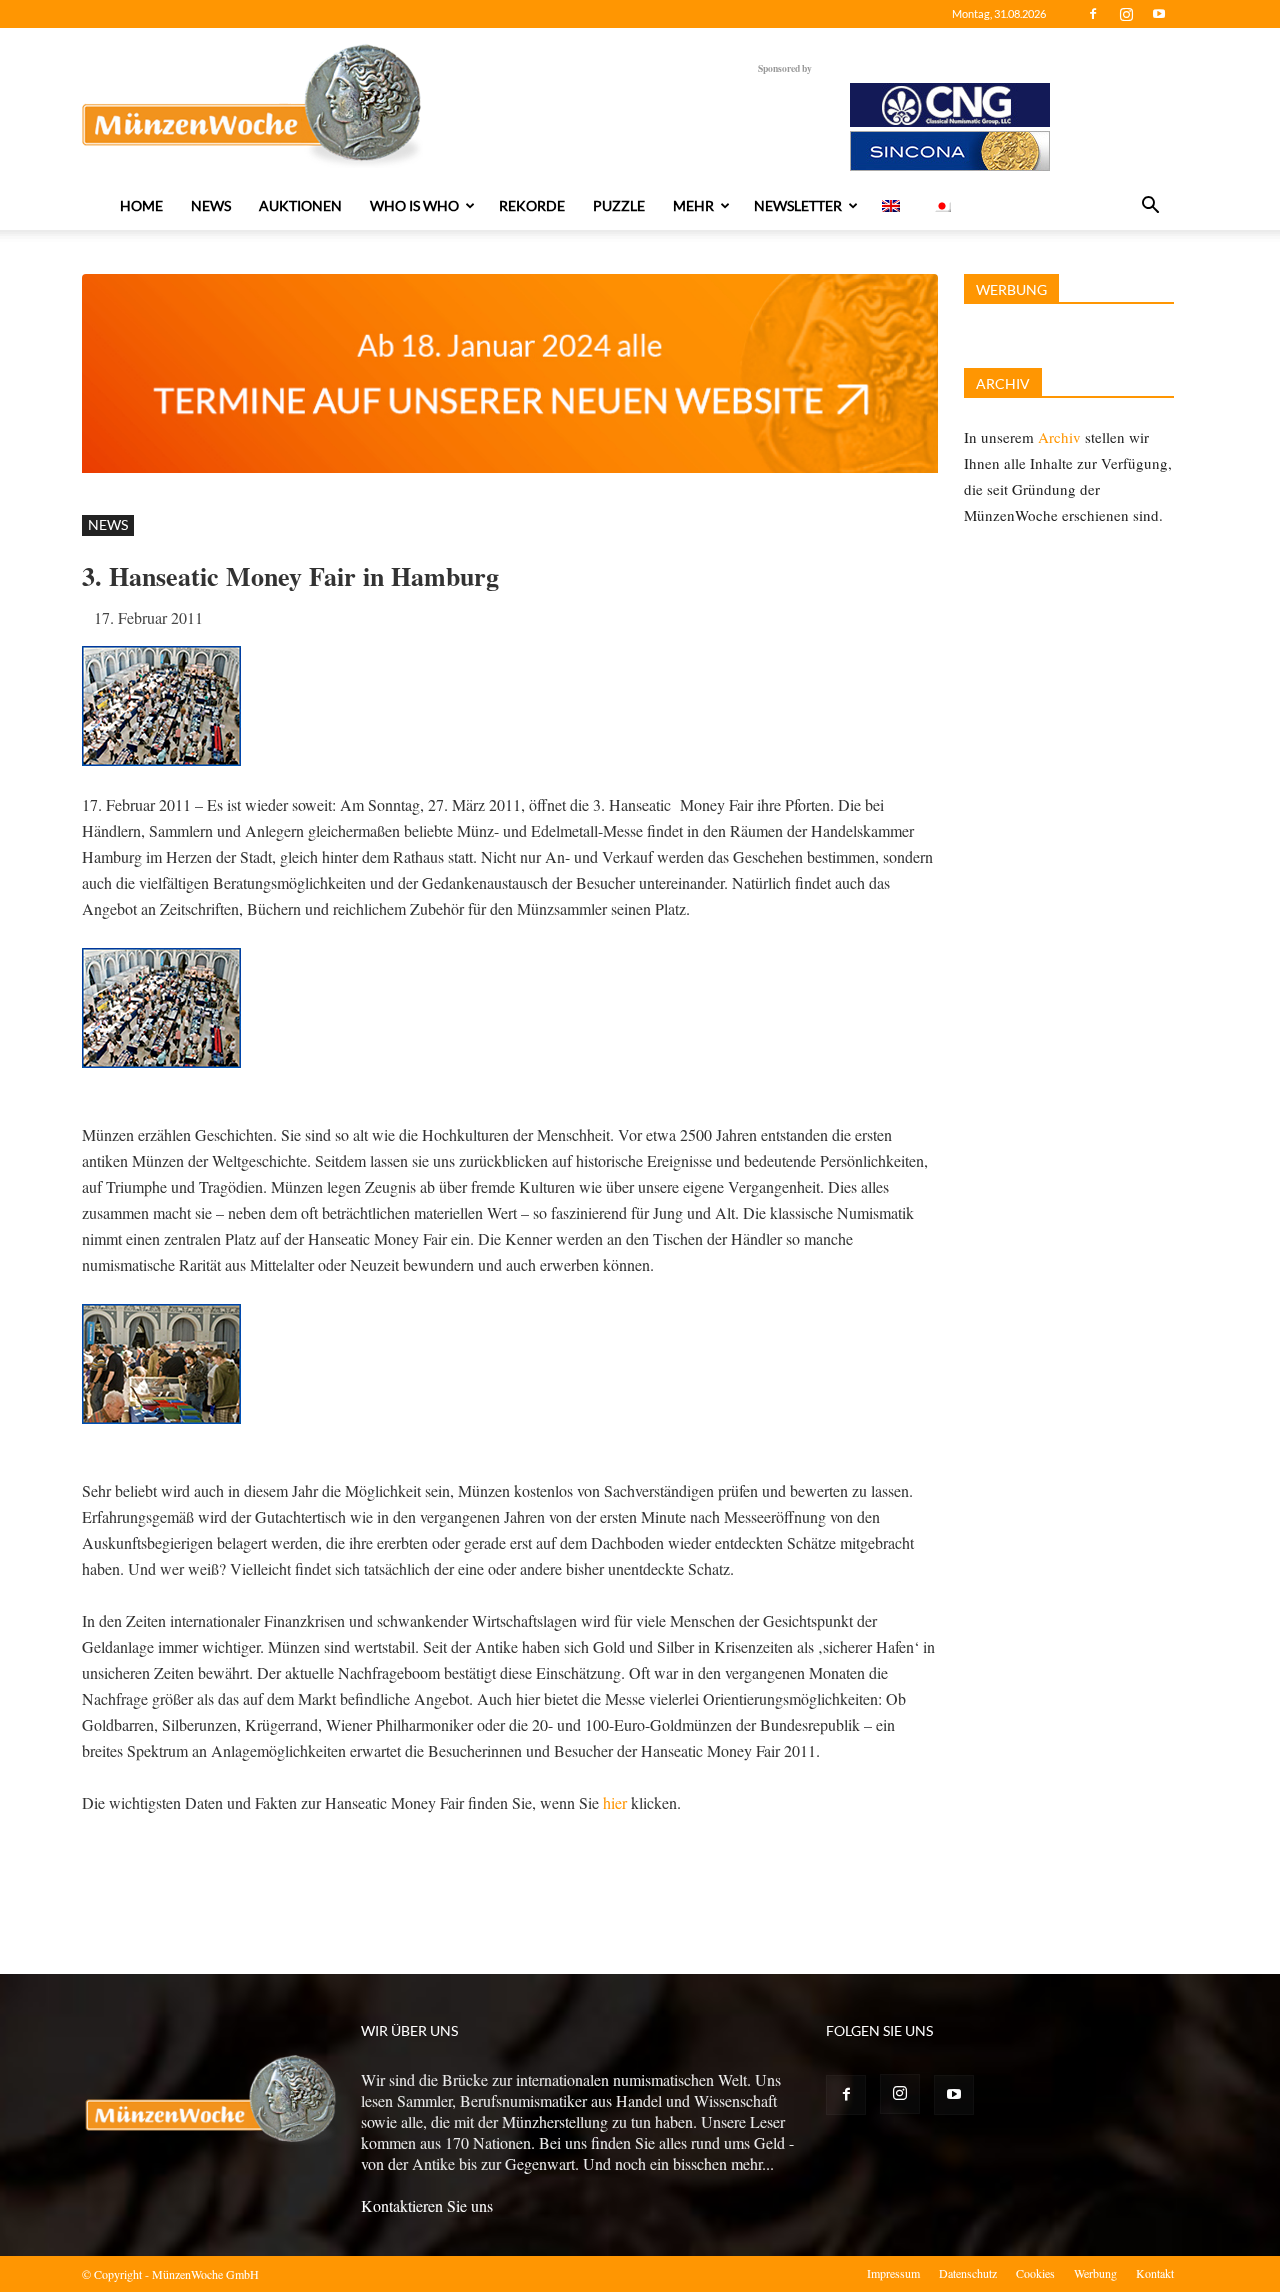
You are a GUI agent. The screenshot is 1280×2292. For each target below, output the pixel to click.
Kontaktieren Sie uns (427, 2205)
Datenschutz (968, 2273)
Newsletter (798, 205)
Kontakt (1155, 2273)
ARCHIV (1003, 383)
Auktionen (300, 205)
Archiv (1059, 437)
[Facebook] (1093, 14)
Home (141, 205)
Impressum (893, 2273)
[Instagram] (1126, 14)
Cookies (1035, 2273)
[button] (1150, 207)
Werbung (1095, 2273)
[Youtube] (1159, 14)
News (211, 205)
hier (617, 1802)
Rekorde (532, 205)
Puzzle (619, 205)
